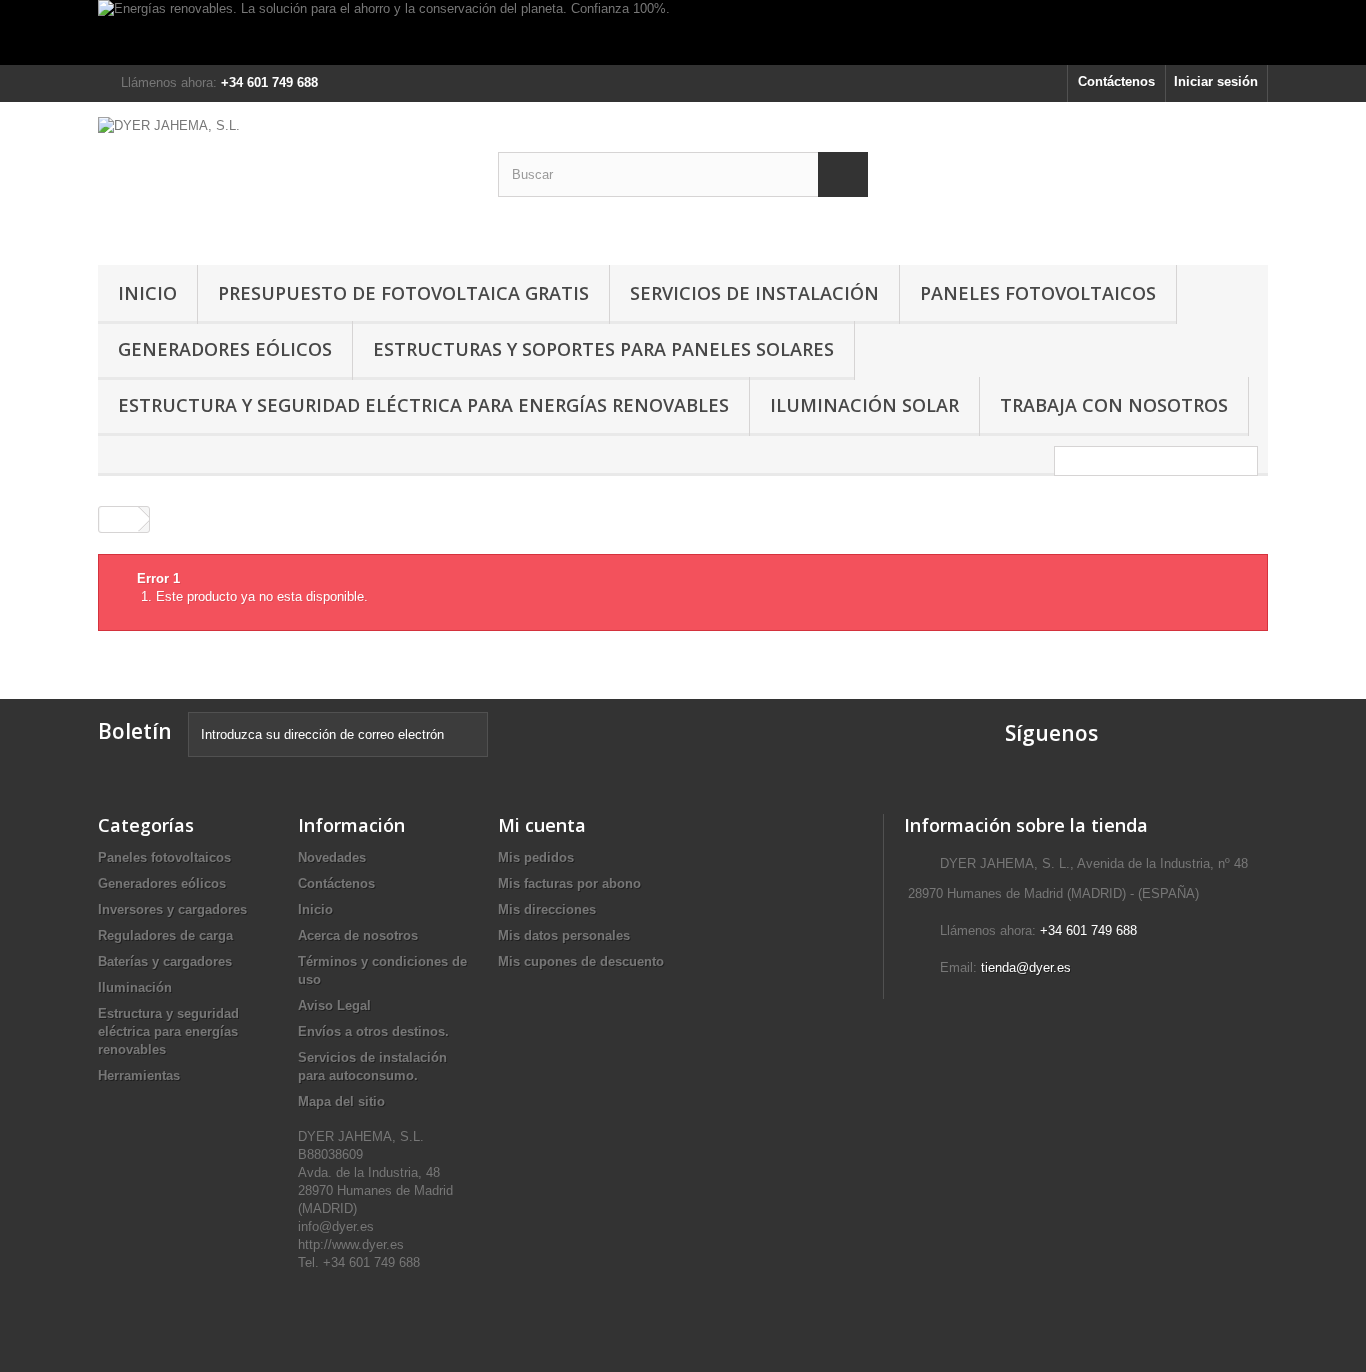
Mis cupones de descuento (581, 961)
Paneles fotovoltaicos (1038, 293)
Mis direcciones (547, 909)
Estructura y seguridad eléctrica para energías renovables (423, 405)
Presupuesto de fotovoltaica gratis (403, 293)
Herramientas (139, 1075)
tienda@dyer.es (1026, 967)
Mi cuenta (542, 825)
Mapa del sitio (341, 1101)
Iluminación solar (864, 405)
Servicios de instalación (754, 293)
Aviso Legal (334, 1005)
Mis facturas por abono (569, 883)
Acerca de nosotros (358, 935)
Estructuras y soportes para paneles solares (603, 349)
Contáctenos (1116, 81)
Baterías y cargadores (165, 961)
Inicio (147, 293)
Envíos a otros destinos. (373, 1031)
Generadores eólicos (225, 349)
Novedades (332, 857)
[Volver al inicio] (119, 519)
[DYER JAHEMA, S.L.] (283, 178)
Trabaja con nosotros (1114, 405)
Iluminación (135, 987)
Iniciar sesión (1216, 81)
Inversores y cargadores (172, 909)
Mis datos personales (564, 935)
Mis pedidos (536, 857)
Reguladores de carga (165, 935)
